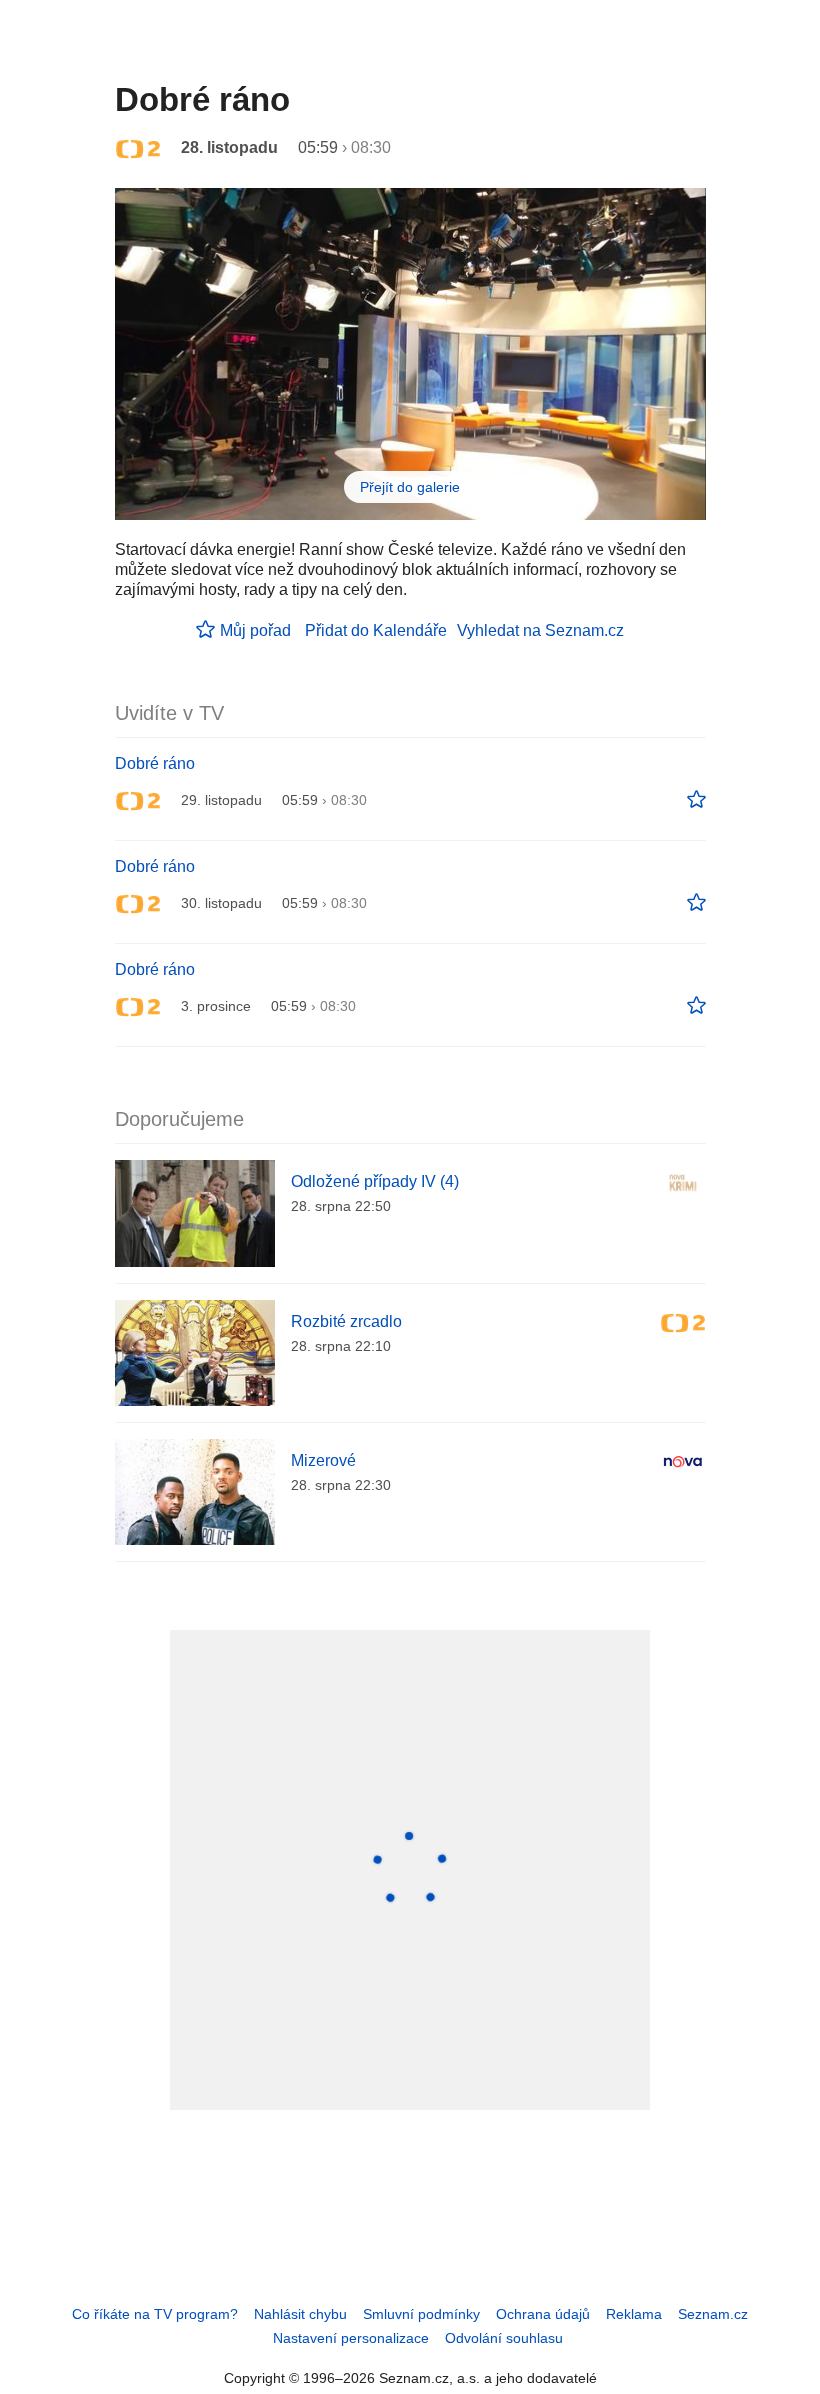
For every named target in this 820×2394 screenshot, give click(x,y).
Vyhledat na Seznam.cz (540, 630)
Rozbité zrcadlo (346, 1321)
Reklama (634, 2314)
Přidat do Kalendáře (376, 630)
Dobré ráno (155, 763)
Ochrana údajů (543, 2314)
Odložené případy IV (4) (375, 1181)
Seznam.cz (713, 2314)
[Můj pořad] (696, 800)
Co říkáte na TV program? (155, 2314)
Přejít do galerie (410, 487)
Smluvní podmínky (421, 2314)
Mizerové (323, 1460)
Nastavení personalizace (351, 2338)
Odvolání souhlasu (504, 2338)
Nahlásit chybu (300, 2314)
